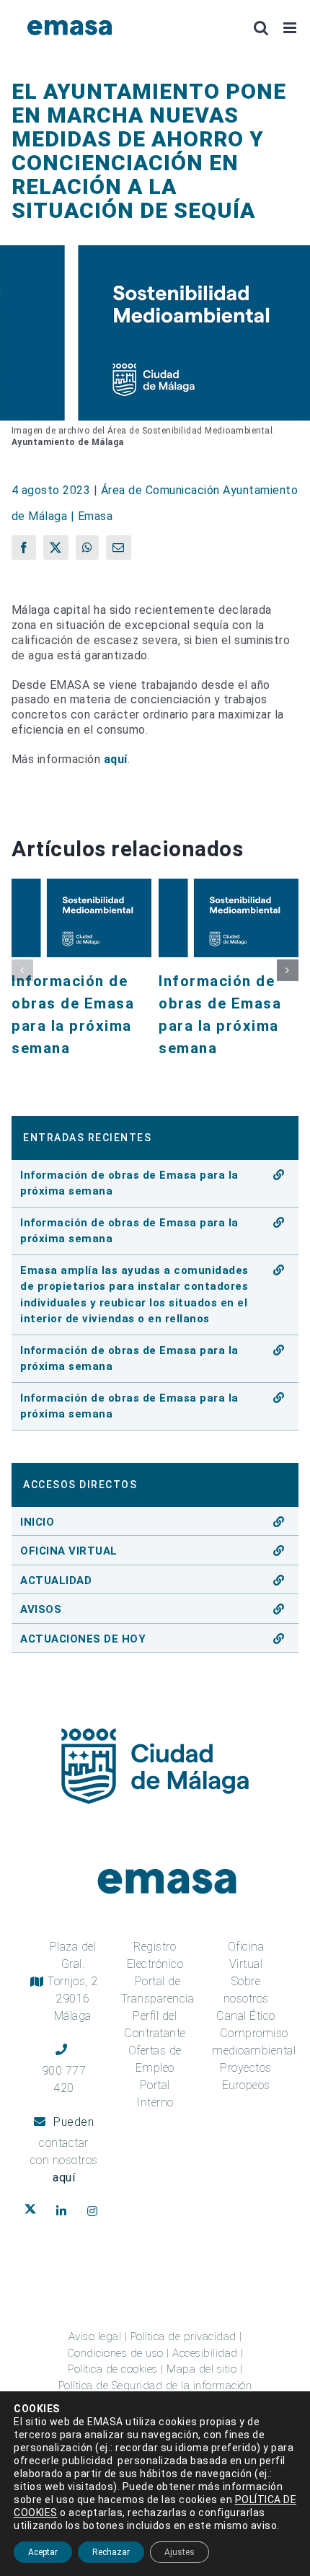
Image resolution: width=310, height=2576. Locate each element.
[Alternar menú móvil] (291, 28)
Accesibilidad (205, 2353)
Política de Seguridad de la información (155, 2386)
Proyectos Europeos (246, 2076)
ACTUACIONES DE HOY (83, 1639)
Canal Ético (246, 2016)
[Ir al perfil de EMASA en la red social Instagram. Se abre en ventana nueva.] (96, 2211)
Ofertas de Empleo (155, 2059)
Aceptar (43, 2552)
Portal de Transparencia (158, 1990)
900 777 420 (64, 2079)
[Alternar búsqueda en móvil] (261, 28)
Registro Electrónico (155, 1955)
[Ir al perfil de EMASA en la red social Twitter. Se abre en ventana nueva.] (34, 2211)
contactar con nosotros (64, 2160)
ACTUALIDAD (56, 1581)
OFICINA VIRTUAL (69, 1551)
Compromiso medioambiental (254, 2042)
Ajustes (180, 2552)
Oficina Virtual (246, 1955)
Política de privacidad (183, 2337)
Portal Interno (155, 2094)
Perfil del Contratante (155, 2025)
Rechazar (111, 2552)
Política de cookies (113, 2369)
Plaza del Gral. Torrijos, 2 (73, 1981)
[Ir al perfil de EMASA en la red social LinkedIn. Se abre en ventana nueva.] (65, 2211)
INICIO (37, 1522)
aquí (116, 759)
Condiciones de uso (115, 2353)
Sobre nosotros (246, 1990)
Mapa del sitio (201, 2369)
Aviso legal (95, 2337)
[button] (22, 970)
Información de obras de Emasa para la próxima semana (129, 1183)
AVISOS (41, 1609)
